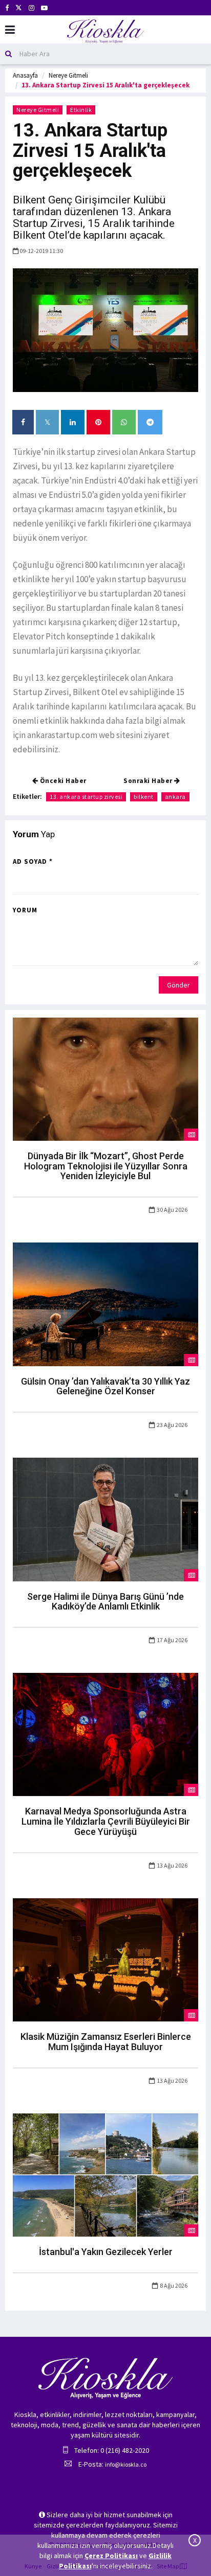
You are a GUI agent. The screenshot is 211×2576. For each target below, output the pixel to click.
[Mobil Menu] (10, 30)
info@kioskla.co (126, 2464)
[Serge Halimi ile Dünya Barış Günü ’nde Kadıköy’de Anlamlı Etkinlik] (105, 1519)
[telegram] (150, 422)
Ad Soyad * (33, 861)
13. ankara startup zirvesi (86, 797)
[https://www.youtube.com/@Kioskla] (44, 8)
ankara (175, 797)
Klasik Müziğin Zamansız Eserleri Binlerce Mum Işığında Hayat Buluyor (106, 2042)
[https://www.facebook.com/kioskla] (7, 8)
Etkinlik (81, 110)
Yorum (25, 910)
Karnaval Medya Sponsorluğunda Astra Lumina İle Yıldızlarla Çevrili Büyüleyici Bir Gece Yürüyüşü (106, 1821)
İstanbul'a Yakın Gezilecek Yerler (106, 2252)
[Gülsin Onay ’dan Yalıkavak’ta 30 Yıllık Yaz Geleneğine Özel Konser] (105, 1303)
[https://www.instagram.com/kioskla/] (31, 8)
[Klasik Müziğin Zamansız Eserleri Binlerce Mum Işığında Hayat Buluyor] (105, 1959)
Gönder (178, 985)
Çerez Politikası (111, 2556)
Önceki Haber (62, 781)
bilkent (144, 797)
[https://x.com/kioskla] (19, 8)
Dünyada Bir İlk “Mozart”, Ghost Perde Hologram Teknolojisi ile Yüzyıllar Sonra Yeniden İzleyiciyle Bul (106, 1166)
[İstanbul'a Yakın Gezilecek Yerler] (105, 2174)
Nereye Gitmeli (68, 75)
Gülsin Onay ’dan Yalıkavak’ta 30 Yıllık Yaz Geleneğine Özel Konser (105, 1386)
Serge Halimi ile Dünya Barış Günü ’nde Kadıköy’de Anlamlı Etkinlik (105, 1602)
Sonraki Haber (149, 781)
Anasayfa (25, 75)
